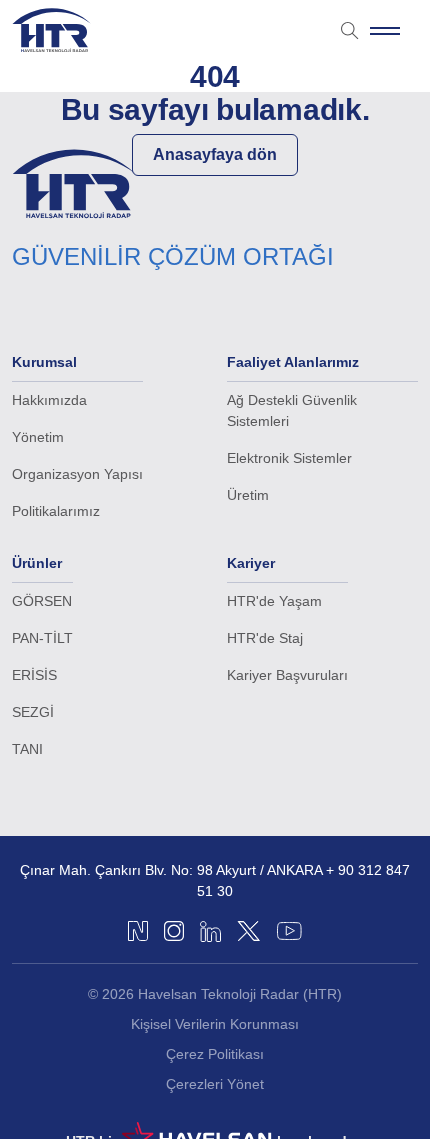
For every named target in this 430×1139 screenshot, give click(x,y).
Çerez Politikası (215, 1054)
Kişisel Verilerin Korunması (215, 1024)
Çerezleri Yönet (215, 1084)
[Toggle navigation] (385, 30)
